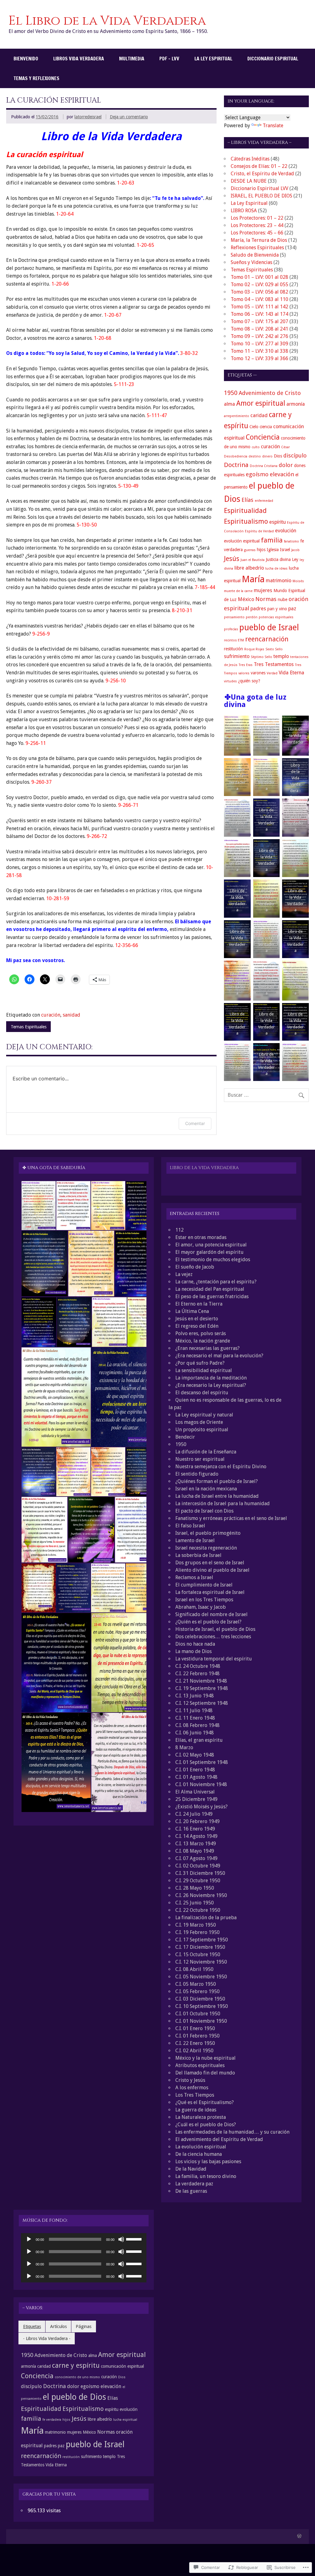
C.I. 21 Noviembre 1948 (201, 1681)
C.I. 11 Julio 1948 (194, 1711)
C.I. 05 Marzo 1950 (196, 1984)
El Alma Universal (195, 1792)
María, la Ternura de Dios (259, 240)
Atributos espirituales (200, 2065)
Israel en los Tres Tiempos (204, 1600)
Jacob (295, 550)
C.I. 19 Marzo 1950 (196, 1925)
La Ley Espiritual (213, 59)
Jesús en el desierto (197, 1319)
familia (272, 540)
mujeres (263, 590)
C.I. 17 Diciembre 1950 (200, 1947)
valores (244, 673)
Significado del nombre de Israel (211, 1614)
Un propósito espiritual (202, 1430)
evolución (286, 531)
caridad (259, 415)
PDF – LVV (169, 59)
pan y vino (277, 609)
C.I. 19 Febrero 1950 (197, 1932)
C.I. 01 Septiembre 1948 (202, 1762)
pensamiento (234, 617)
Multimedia (132, 59)
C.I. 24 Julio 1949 (194, 1814)
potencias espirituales (276, 617)
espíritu (277, 522)
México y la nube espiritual (205, 2058)
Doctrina (236, 465)
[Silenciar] (121, 2239)
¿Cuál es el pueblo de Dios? (206, 2125)
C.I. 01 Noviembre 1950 (201, 2021)
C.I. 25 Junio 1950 (195, 1903)
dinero (267, 456)
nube (283, 599)
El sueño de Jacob (195, 1267)
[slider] (135, 2239)
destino (255, 456)
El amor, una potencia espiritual (211, 1245)
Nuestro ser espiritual (200, 1459)
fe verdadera (52, 2420)
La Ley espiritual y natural (204, 1415)
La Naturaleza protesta (201, 2117)
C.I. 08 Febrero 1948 (197, 1725)
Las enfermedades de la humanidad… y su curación (232, 2132)
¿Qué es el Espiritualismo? (205, 2102)
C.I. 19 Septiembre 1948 (202, 1688)
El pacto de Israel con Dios (204, 1511)
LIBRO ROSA (244, 211)
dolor (286, 465)
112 (179, 1230)
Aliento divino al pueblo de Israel (212, 1570)
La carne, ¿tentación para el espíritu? (216, 1282)
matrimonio (279, 581)
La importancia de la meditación (211, 1378)
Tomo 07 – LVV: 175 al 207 (259, 321)
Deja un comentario (129, 117)
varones (258, 673)
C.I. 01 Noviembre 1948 (201, 1784)
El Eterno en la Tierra (199, 1304)
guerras (250, 550)
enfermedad (264, 501)
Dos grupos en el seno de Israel (210, 1563)
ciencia (266, 427)
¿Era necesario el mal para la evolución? (219, 1356)
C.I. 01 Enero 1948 (195, 1770)
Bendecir (185, 1437)
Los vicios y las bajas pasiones (208, 2162)
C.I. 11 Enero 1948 (195, 1718)
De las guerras (191, 2191)
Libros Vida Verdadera (79, 59)
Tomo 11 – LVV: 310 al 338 (259, 351)
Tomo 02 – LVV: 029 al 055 (259, 284)
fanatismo (291, 541)
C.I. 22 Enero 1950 (195, 2043)
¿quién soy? (249, 681)
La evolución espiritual (201, 2147)
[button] (38, 1206)
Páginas (84, 2326)
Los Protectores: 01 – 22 (257, 218)
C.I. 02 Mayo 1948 (195, 1755)
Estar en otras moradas (201, 1237)
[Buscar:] (266, 1095)
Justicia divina (278, 559)
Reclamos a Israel (194, 1577)
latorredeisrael (88, 117)
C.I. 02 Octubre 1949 (198, 1866)
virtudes (230, 681)
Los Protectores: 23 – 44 (257, 225)
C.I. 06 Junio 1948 (195, 1733)
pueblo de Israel (269, 627)
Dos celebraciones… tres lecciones (213, 1637)
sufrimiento (237, 656)
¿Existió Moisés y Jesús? (201, 1807)
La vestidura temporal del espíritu (214, 1659)
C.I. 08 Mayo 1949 (195, 1851)
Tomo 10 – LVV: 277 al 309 (259, 344)
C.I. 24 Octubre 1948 (198, 1666)
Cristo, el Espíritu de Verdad (262, 174)
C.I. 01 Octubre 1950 (198, 2014)
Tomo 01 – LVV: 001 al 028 (259, 277)
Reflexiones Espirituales (257, 248)
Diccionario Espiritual (273, 59)
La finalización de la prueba (206, 1918)
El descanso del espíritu (202, 1393)
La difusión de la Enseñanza (206, 1452)
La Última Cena (192, 1311)
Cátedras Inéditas (250, 159)
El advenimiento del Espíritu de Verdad (219, 2139)
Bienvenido (26, 59)
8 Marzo (184, 1747)
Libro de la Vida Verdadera (204, 1168)
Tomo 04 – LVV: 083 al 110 (259, 299)
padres (258, 609)
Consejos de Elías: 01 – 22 (259, 166)
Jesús (232, 559)
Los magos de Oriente (199, 1422)
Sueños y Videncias (251, 262)
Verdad (272, 673)
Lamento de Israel (195, 1540)
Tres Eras (246, 665)
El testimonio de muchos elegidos (213, 1260)
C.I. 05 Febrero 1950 (197, 1991)
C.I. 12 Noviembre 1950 (201, 1962)
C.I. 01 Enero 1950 (195, 2028)
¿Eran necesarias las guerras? (207, 1348)
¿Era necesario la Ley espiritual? (211, 1385)
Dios (278, 456)
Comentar (195, 1123)
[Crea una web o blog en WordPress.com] (299, 2536)
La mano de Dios (193, 1651)
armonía (296, 404)
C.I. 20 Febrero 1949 (197, 1821)
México (246, 599)
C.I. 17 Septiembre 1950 (202, 1940)
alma (229, 404)
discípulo (295, 455)
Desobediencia (236, 456)
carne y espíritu (76, 2365)
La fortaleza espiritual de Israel (210, 1592)
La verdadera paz (194, 2184)
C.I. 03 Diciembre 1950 (200, 1999)
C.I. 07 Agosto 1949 (196, 1858)
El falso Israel (190, 1526)
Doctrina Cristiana (264, 466)
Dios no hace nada (195, 1644)
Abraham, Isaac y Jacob (201, 1607)
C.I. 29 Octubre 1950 (198, 1881)
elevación (282, 474)
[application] (84, 2239)
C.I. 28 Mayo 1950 (195, 1888)
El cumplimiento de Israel (204, 1585)
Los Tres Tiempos (195, 2095)
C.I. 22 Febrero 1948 (197, 1674)
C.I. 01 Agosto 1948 (196, 1777)
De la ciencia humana (199, 2154)
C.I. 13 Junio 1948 (195, 1696)
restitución (233, 649)
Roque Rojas (254, 649)
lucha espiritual (125, 2420)
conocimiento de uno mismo (77, 2377)
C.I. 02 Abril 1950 (194, 2051)
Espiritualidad (245, 511)
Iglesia (273, 550)
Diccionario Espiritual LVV (259, 188)
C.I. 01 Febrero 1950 (197, 2036)
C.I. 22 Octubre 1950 (198, 1910)
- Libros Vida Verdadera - (47, 2338)
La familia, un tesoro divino (206, 2176)
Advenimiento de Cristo (270, 393)
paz (292, 609)
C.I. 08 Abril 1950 (194, 1969)
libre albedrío (249, 568)
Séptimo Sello (261, 657)
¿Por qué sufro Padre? (200, 1363)
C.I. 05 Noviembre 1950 (201, 1977)
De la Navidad (191, 2169)
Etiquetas (32, 2326)
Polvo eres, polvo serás (201, 1333)
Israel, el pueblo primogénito (208, 1533)
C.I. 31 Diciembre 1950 (200, 1873)
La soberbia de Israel (198, 1555)
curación (51, 1015)
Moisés (298, 581)
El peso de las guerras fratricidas (212, 1296)
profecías (231, 629)
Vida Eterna (291, 673)
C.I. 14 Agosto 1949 (196, 1836)
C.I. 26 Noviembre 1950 (201, 1895)
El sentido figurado (197, 1474)
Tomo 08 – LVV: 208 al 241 (259, 329)
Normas (266, 599)
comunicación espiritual (122, 2366)
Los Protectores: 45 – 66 (257, 233)
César (285, 447)
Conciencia (263, 437)
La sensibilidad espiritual (204, 1370)
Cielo (254, 427)
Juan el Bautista (253, 560)
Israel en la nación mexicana (206, 1489)
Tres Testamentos (274, 664)
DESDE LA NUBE (249, 181)
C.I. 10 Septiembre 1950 (202, 2006)
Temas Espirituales (29, 1027)
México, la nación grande (203, 1341)
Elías (247, 500)
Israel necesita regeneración (206, 1548)
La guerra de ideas (196, 2110)
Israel (285, 550)
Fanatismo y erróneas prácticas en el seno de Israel (231, 1518)
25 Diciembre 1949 (196, 1799)
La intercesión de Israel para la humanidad (223, 1503)
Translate (273, 126)
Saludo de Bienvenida (255, 255)
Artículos (58, 2326)
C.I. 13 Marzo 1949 (196, 1844)
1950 (231, 393)
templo (281, 656)
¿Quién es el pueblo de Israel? (208, 1622)
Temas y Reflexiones (36, 78)
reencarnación (267, 639)
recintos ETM (234, 640)
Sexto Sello (274, 649)
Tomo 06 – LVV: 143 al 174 (259, 314)
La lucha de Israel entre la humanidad (217, 1496)
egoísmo (257, 474)
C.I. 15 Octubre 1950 (198, 1954)
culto (256, 447)
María (253, 579)
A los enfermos (192, 2088)
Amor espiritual (261, 403)
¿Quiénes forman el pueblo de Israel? (217, 1481)
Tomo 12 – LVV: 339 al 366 (259, 358)
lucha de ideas (276, 569)
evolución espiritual (242, 541)
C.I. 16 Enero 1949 (195, 1829)
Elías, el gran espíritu (199, 1740)
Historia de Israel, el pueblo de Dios (215, 1629)
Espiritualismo (246, 521)
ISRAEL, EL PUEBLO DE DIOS (261, 196)
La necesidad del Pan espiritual (210, 1289)
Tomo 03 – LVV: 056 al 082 (259, 292)
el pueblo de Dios (74, 2397)
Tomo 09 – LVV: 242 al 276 (259, 336)
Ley (295, 559)
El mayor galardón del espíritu (209, 1252)
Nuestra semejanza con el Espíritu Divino (221, 1467)
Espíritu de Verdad (259, 531)
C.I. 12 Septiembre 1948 (202, 1703)
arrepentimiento (237, 416)
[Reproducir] (29, 2239)
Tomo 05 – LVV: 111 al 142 (259, 307)
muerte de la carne (238, 591)
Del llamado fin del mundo (205, 2073)
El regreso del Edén (197, 1326)
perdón (252, 617)
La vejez (184, 1274)
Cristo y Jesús (190, 2080)
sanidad (72, 1015)
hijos (261, 550)
